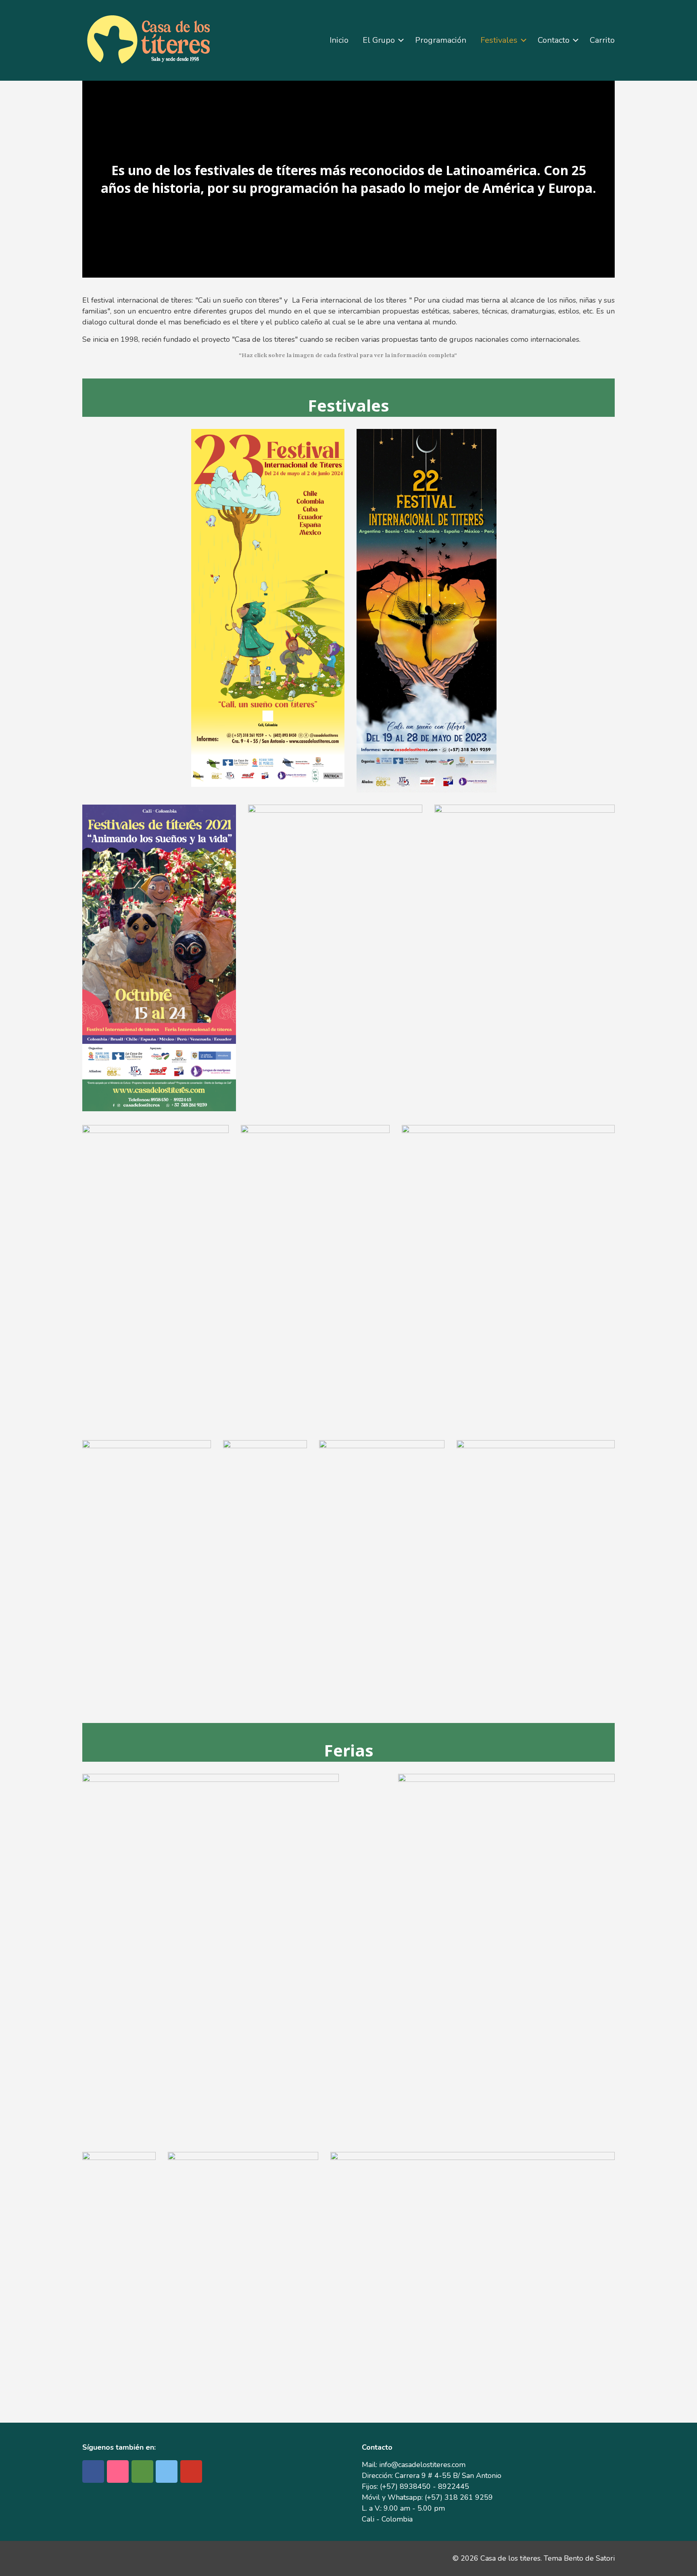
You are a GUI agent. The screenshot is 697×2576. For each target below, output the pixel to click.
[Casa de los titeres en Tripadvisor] (142, 2471)
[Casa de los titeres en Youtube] (191, 2471)
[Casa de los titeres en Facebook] (93, 2471)
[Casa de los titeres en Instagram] (118, 2471)
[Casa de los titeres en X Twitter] (167, 2471)
